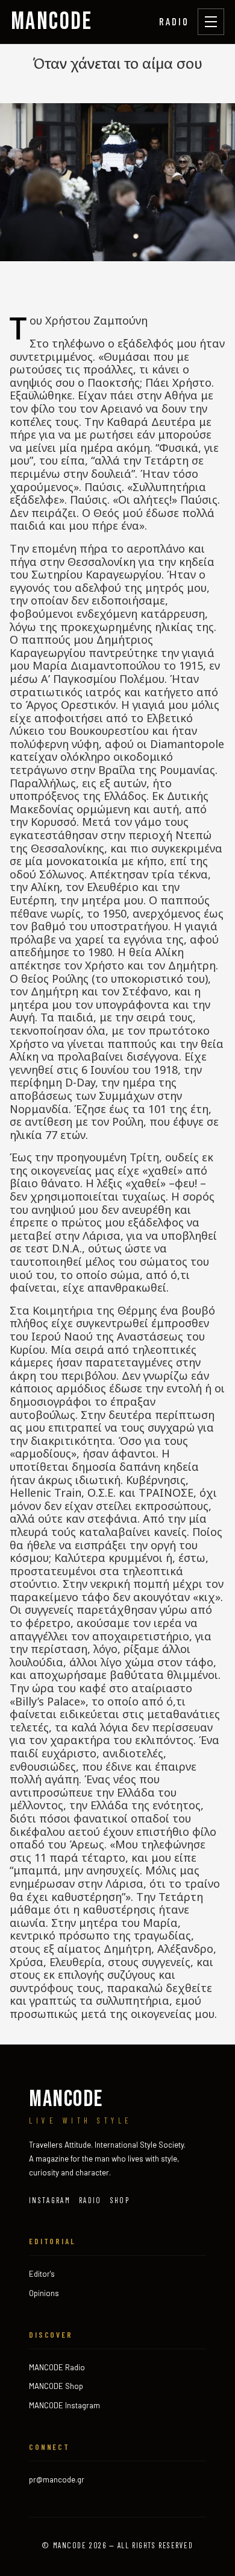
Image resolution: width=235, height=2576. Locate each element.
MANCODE (52, 22)
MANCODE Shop (56, 2386)
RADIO (174, 21)
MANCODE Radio (57, 2367)
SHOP (120, 2200)
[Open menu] (211, 22)
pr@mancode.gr (57, 2479)
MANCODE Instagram (64, 2405)
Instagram (50, 2200)
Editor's (42, 2274)
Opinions (44, 2293)
